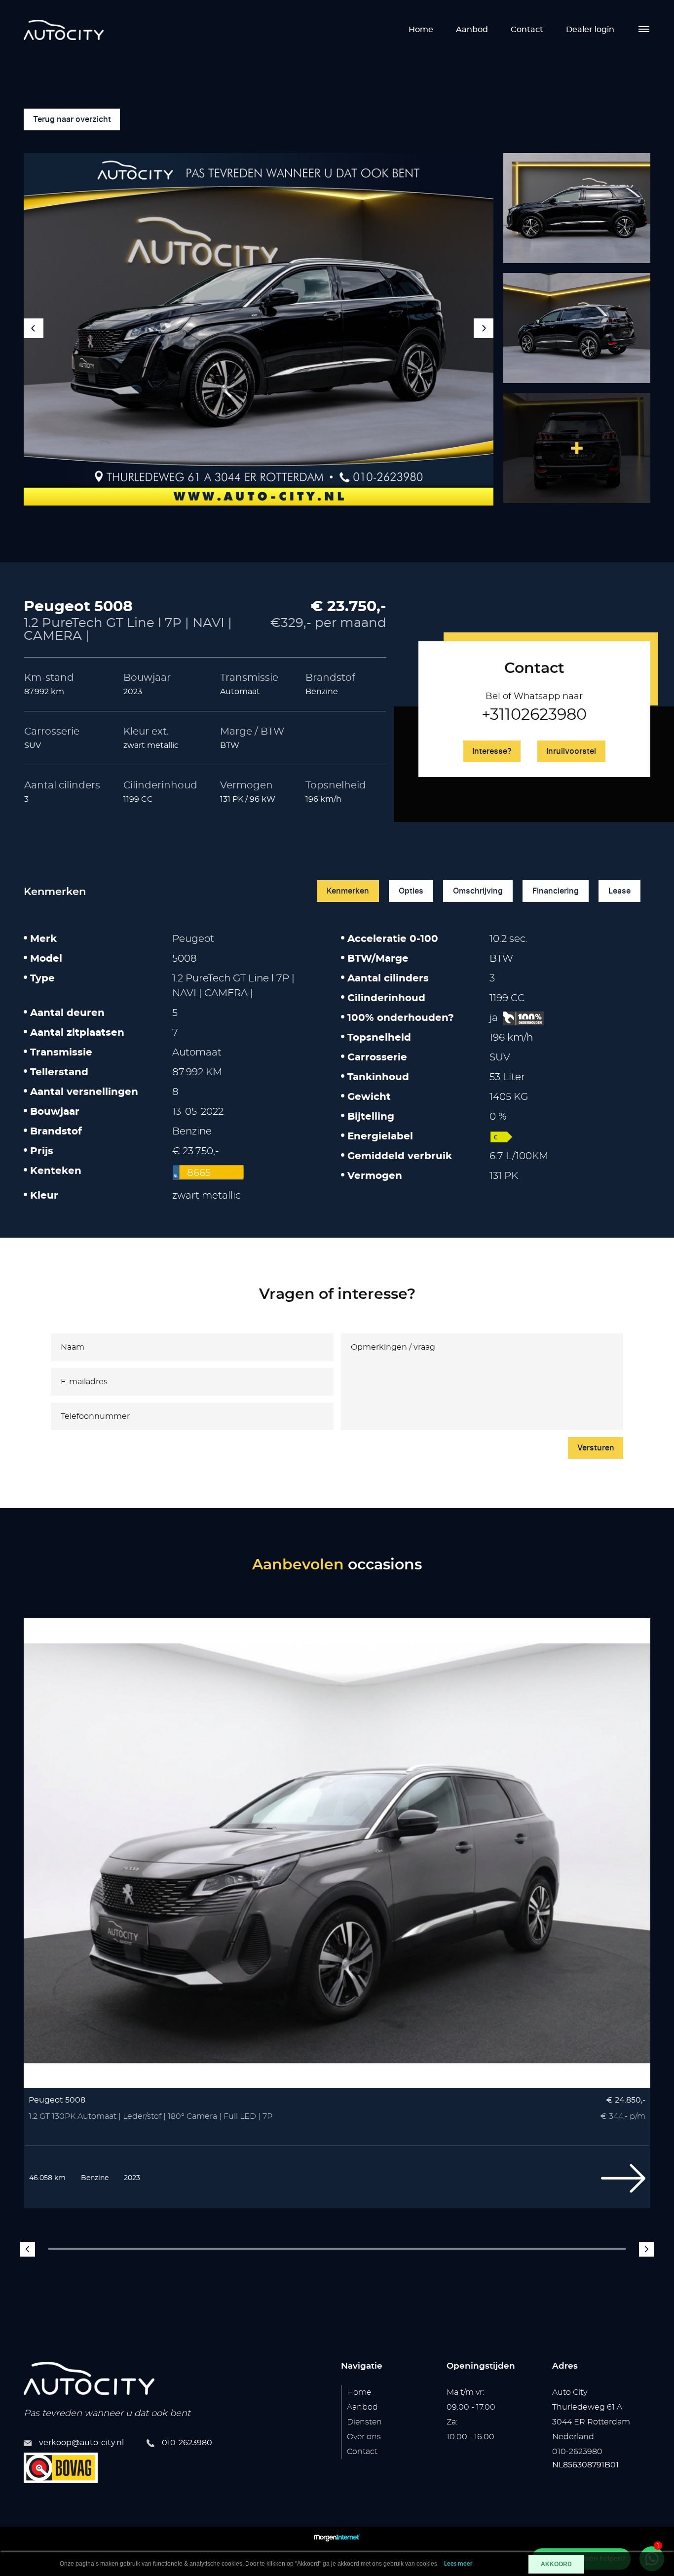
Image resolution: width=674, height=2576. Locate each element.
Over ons (364, 2437)
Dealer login (590, 30)
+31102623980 (534, 715)
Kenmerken (348, 891)
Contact (527, 30)
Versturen (596, 1448)
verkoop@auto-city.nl (81, 2443)
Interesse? (492, 751)
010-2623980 (187, 2443)
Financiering (556, 891)
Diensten (364, 2422)
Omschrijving (478, 891)
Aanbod (472, 30)
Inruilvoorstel (571, 751)
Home (421, 30)
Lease (619, 891)
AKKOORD (556, 2564)
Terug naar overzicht (72, 119)
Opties (411, 891)
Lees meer (458, 2564)
